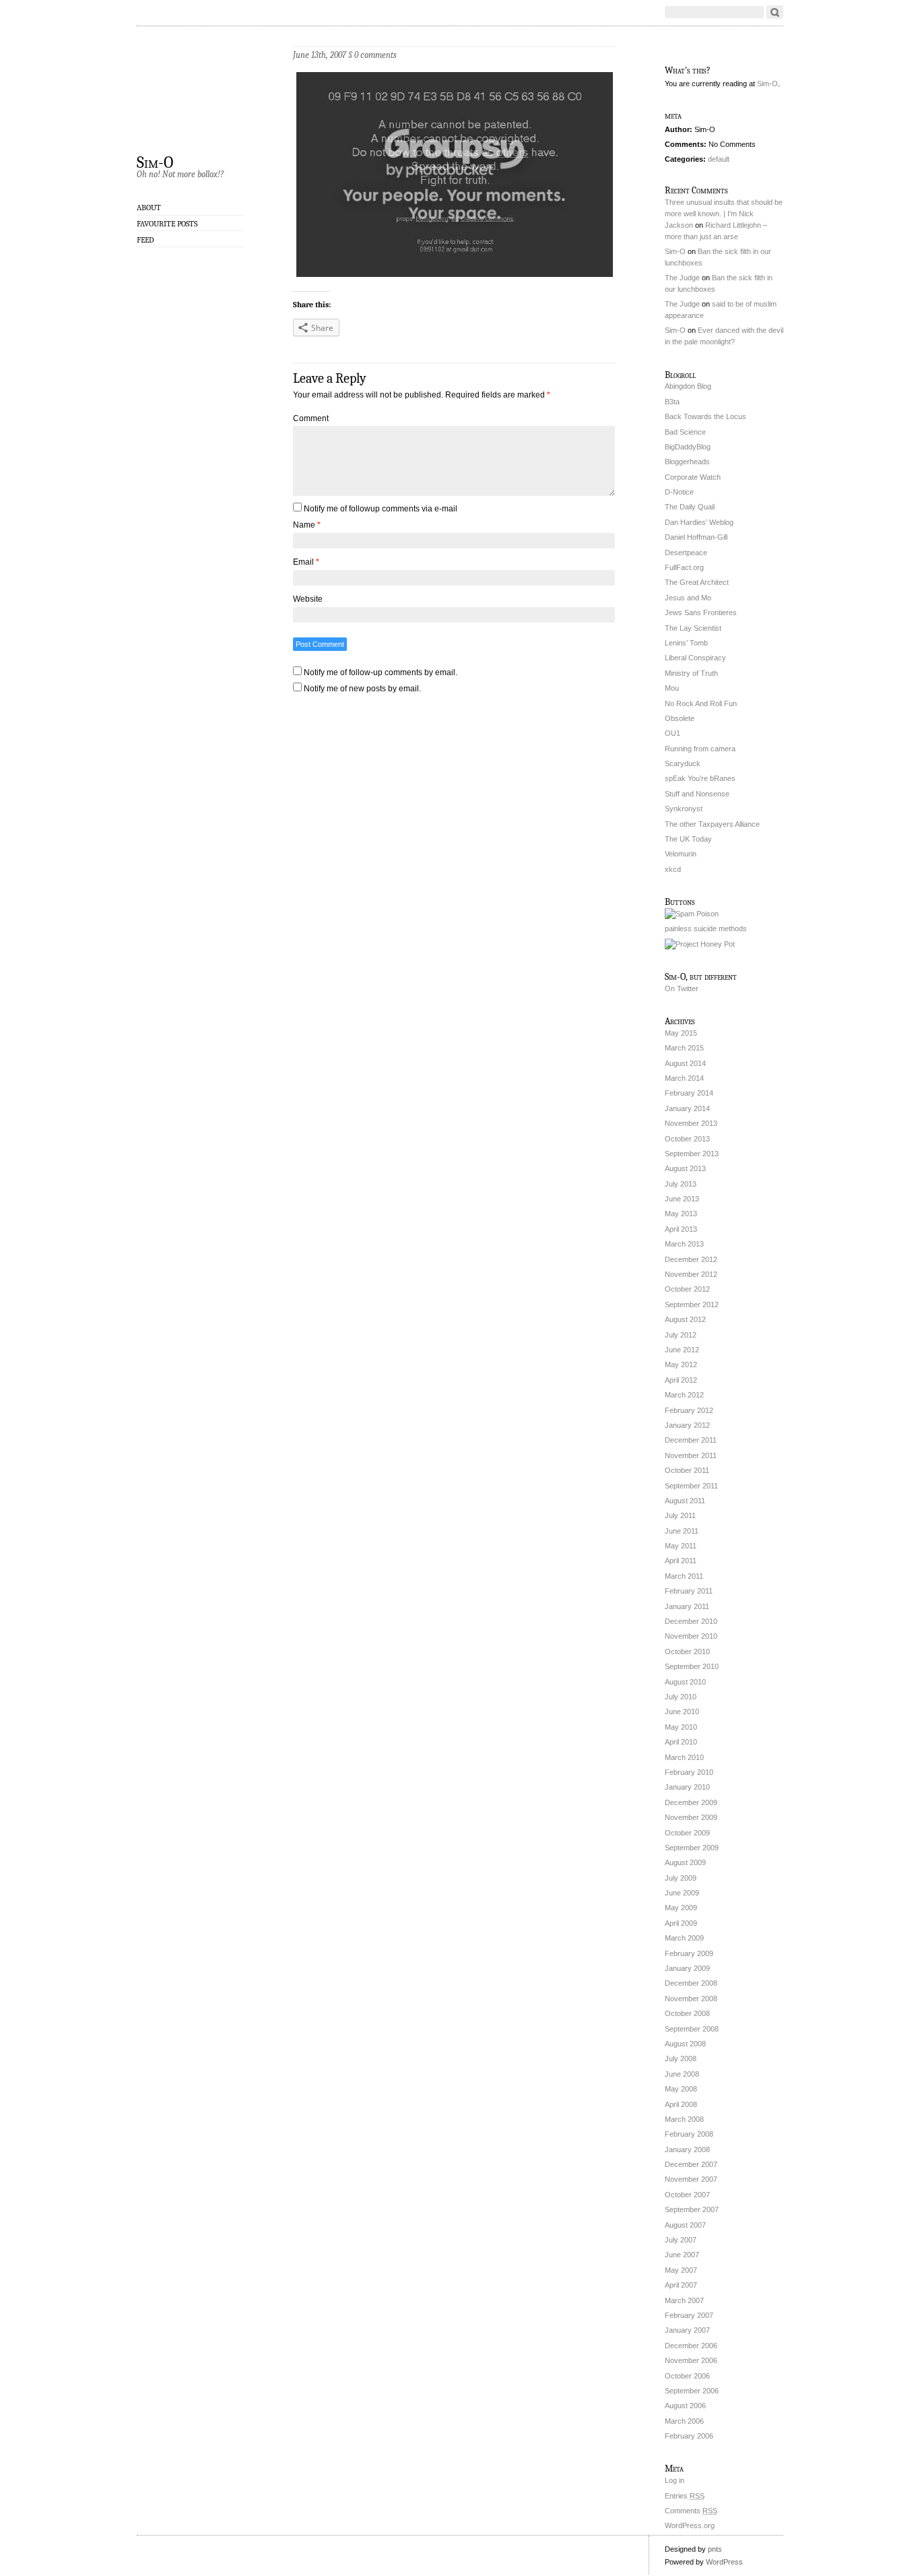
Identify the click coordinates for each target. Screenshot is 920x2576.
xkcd (673, 869)
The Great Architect (697, 582)
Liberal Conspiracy (695, 658)
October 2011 (687, 1470)
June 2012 (682, 1350)
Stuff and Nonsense (697, 794)
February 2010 (689, 1772)
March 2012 (684, 1395)
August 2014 (685, 1063)
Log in (675, 2480)
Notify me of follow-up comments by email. (381, 672)
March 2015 (684, 1048)
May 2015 (681, 1033)
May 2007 (681, 2270)
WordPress (724, 2562)
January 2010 (687, 1787)
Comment (311, 418)
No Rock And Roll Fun (701, 703)
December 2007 (691, 2164)
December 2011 (691, 1440)
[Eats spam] (692, 914)
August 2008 (685, 2044)
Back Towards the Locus (705, 416)
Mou (672, 688)
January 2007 (687, 2330)
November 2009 (691, 1817)
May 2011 (681, 1546)
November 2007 (691, 2179)
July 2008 (681, 2059)
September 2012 (692, 1305)
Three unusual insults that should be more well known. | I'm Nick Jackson (724, 214)
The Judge (682, 278)
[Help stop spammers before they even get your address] (700, 944)
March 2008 (684, 2119)
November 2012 (691, 1274)
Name (307, 525)
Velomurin (681, 854)
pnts (715, 2549)
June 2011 (682, 1531)
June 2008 (682, 2074)
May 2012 (681, 1364)
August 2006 (685, 2406)
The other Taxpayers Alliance (712, 824)
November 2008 (691, 1999)
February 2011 (689, 1591)
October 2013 (687, 1139)
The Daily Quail (690, 507)
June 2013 (682, 1199)
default (719, 159)
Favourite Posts (167, 224)
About (149, 208)
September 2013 (692, 1154)
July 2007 (681, 2240)
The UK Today (688, 839)
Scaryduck (683, 763)
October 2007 (687, 2195)
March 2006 (684, 2421)
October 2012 (687, 1289)
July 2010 (681, 1697)
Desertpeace (686, 553)
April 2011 (681, 1561)
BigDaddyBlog (688, 447)
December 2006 (691, 2346)
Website (308, 599)
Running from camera (700, 749)
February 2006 (689, 2436)
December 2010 (691, 1621)
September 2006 (692, 2391)
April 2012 (681, 1380)
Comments (691, 2511)
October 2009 (687, 1833)
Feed (145, 240)
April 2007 (681, 2285)
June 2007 (682, 2255)
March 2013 (684, 1244)
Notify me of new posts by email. (362, 689)
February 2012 (689, 1410)
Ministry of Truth (691, 673)
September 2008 (692, 2029)
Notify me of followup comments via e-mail (381, 509)
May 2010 (681, 1727)
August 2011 (685, 1501)
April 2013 (681, 1229)
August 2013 (685, 1168)
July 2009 (681, 1878)
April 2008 (681, 2104)
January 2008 (687, 2149)
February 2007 (689, 2315)
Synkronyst (684, 809)
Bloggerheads (687, 462)
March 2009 (684, 1938)
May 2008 (681, 2089)
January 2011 (687, 1606)
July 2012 (681, 1335)
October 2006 (687, 2376)
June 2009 (682, 1893)
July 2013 (681, 1184)
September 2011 (691, 1486)
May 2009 (681, 1908)
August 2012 (685, 1319)
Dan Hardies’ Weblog (699, 522)
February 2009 (689, 1953)
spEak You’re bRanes (700, 778)
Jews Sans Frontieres (701, 612)
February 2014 (689, 1093)
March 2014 (684, 1078)
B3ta (672, 402)
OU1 (672, 733)
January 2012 (687, 1425)
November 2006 (691, 2360)
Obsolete (680, 718)
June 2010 (682, 1711)
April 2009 (681, 1923)
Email (306, 562)
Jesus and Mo (688, 598)
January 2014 (687, 1108)
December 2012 (691, 1259)
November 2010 (691, 1636)
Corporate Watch (693, 477)
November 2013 (691, 1123)
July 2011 (680, 1515)
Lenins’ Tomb (686, 643)
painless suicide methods (706, 929)
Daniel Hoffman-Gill (696, 537)
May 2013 (681, 1214)
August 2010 (685, 1682)
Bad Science (685, 432)
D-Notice (679, 492)
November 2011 (691, 1455)
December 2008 (691, 1983)
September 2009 (692, 1848)
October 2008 (687, 2013)
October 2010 (687, 1652)
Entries (685, 2496)
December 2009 (691, 1802)
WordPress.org (690, 2525)
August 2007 (685, 2225)
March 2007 (684, 2300)
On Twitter (682, 988)
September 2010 (692, 1666)
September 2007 (692, 2209)
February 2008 (689, 2134)
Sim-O (155, 162)
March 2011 (684, 1576)
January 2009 (687, 1968)
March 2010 (684, 1757)
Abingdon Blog (688, 386)
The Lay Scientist (693, 628)
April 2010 (681, 1742)
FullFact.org (684, 567)
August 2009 (685, 1862)
